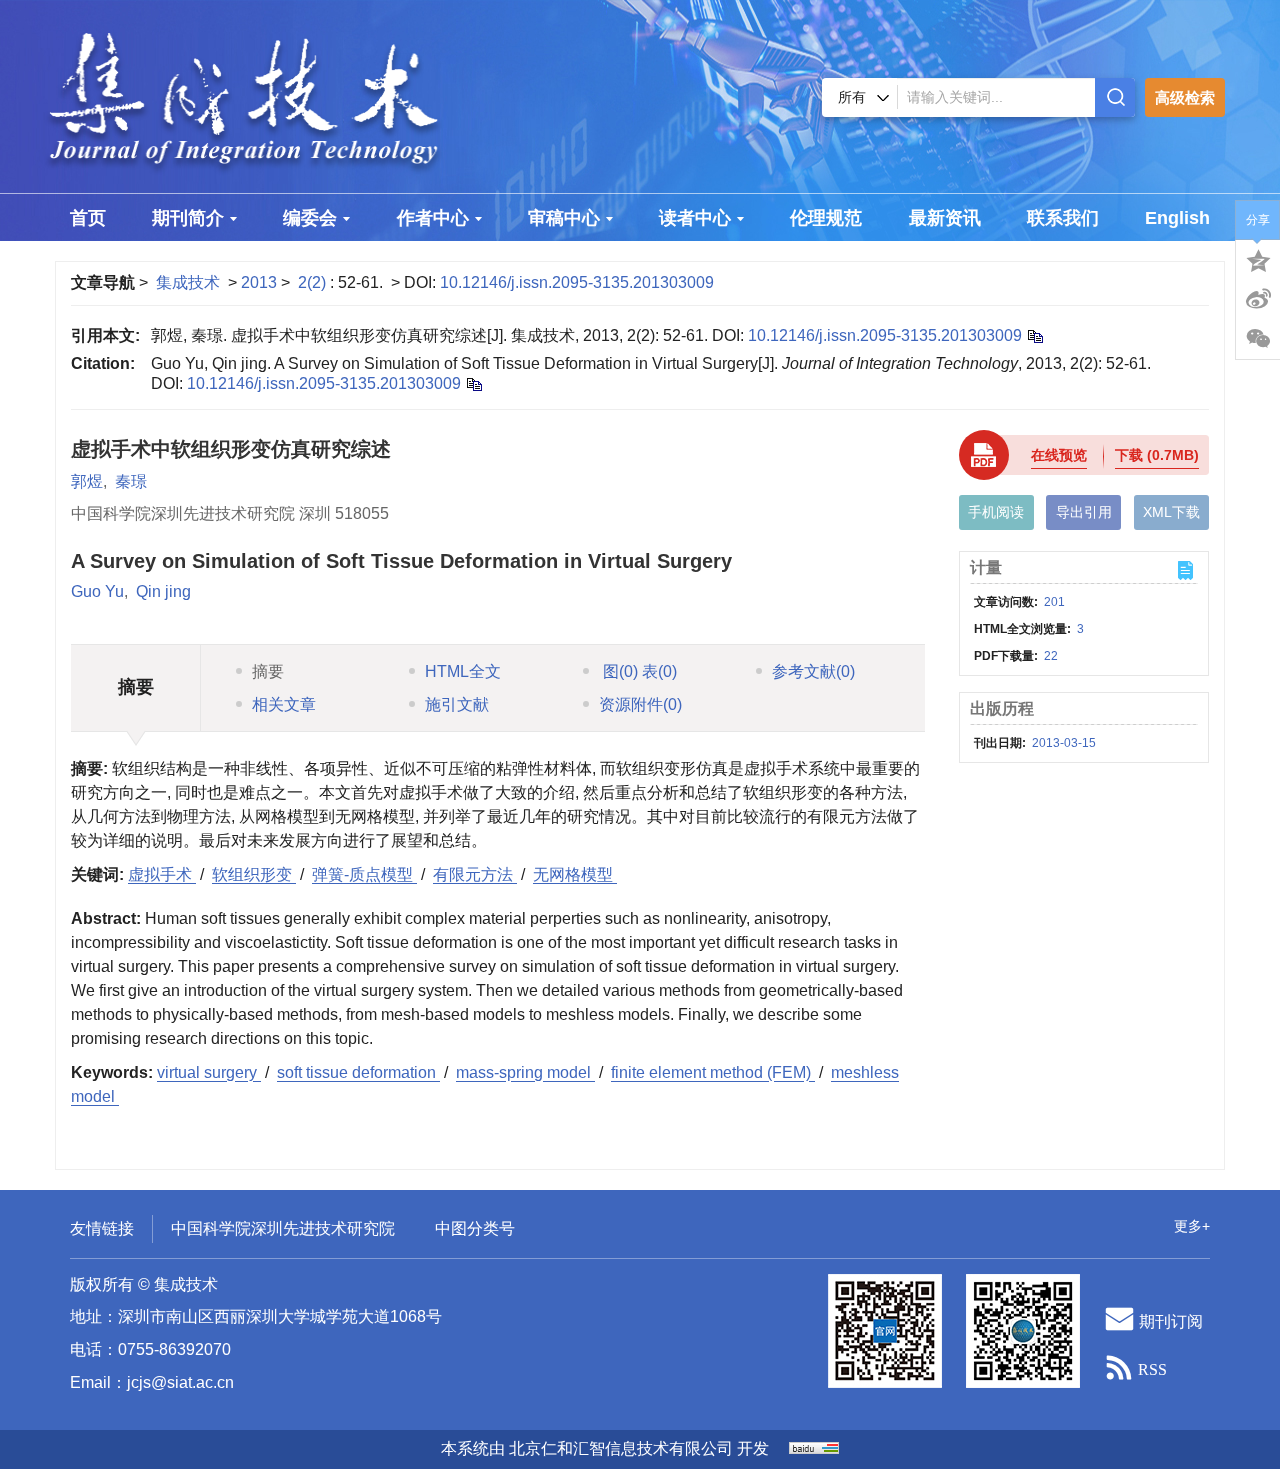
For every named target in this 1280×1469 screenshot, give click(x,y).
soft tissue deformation (358, 1072)
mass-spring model (525, 1072)
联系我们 (1063, 218)
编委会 (310, 218)
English (1177, 218)
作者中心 (433, 218)
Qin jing (163, 591)
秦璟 (131, 481)
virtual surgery (209, 1072)
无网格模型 (575, 874)
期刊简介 (188, 218)
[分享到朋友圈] (1258, 339)
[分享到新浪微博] (1258, 299)
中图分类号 (475, 1228)
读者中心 (695, 218)
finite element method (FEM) (713, 1072)
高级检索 (1185, 97)
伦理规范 (826, 218)
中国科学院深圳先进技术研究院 (283, 1228)
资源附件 (640, 704)
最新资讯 (945, 218)
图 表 (638, 671)
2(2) (314, 282)
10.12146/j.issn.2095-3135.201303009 (577, 282)
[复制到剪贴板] (1034, 335)
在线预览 (1059, 455)
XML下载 (1171, 512)
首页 (88, 218)
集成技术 (188, 282)
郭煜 (87, 481)
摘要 (268, 671)
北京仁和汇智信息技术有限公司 (621, 1448)
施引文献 (457, 704)
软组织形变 (254, 874)
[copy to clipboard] (473, 383)
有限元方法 (475, 874)
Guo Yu (97, 591)
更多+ (1192, 1226)
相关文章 (284, 704)
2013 (259, 282)
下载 (1157, 455)
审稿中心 (564, 218)
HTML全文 (463, 671)
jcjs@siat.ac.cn (180, 1382)
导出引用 (1084, 512)
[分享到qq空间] (1258, 259)
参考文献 (813, 671)
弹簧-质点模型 (364, 874)
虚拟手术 (162, 874)
